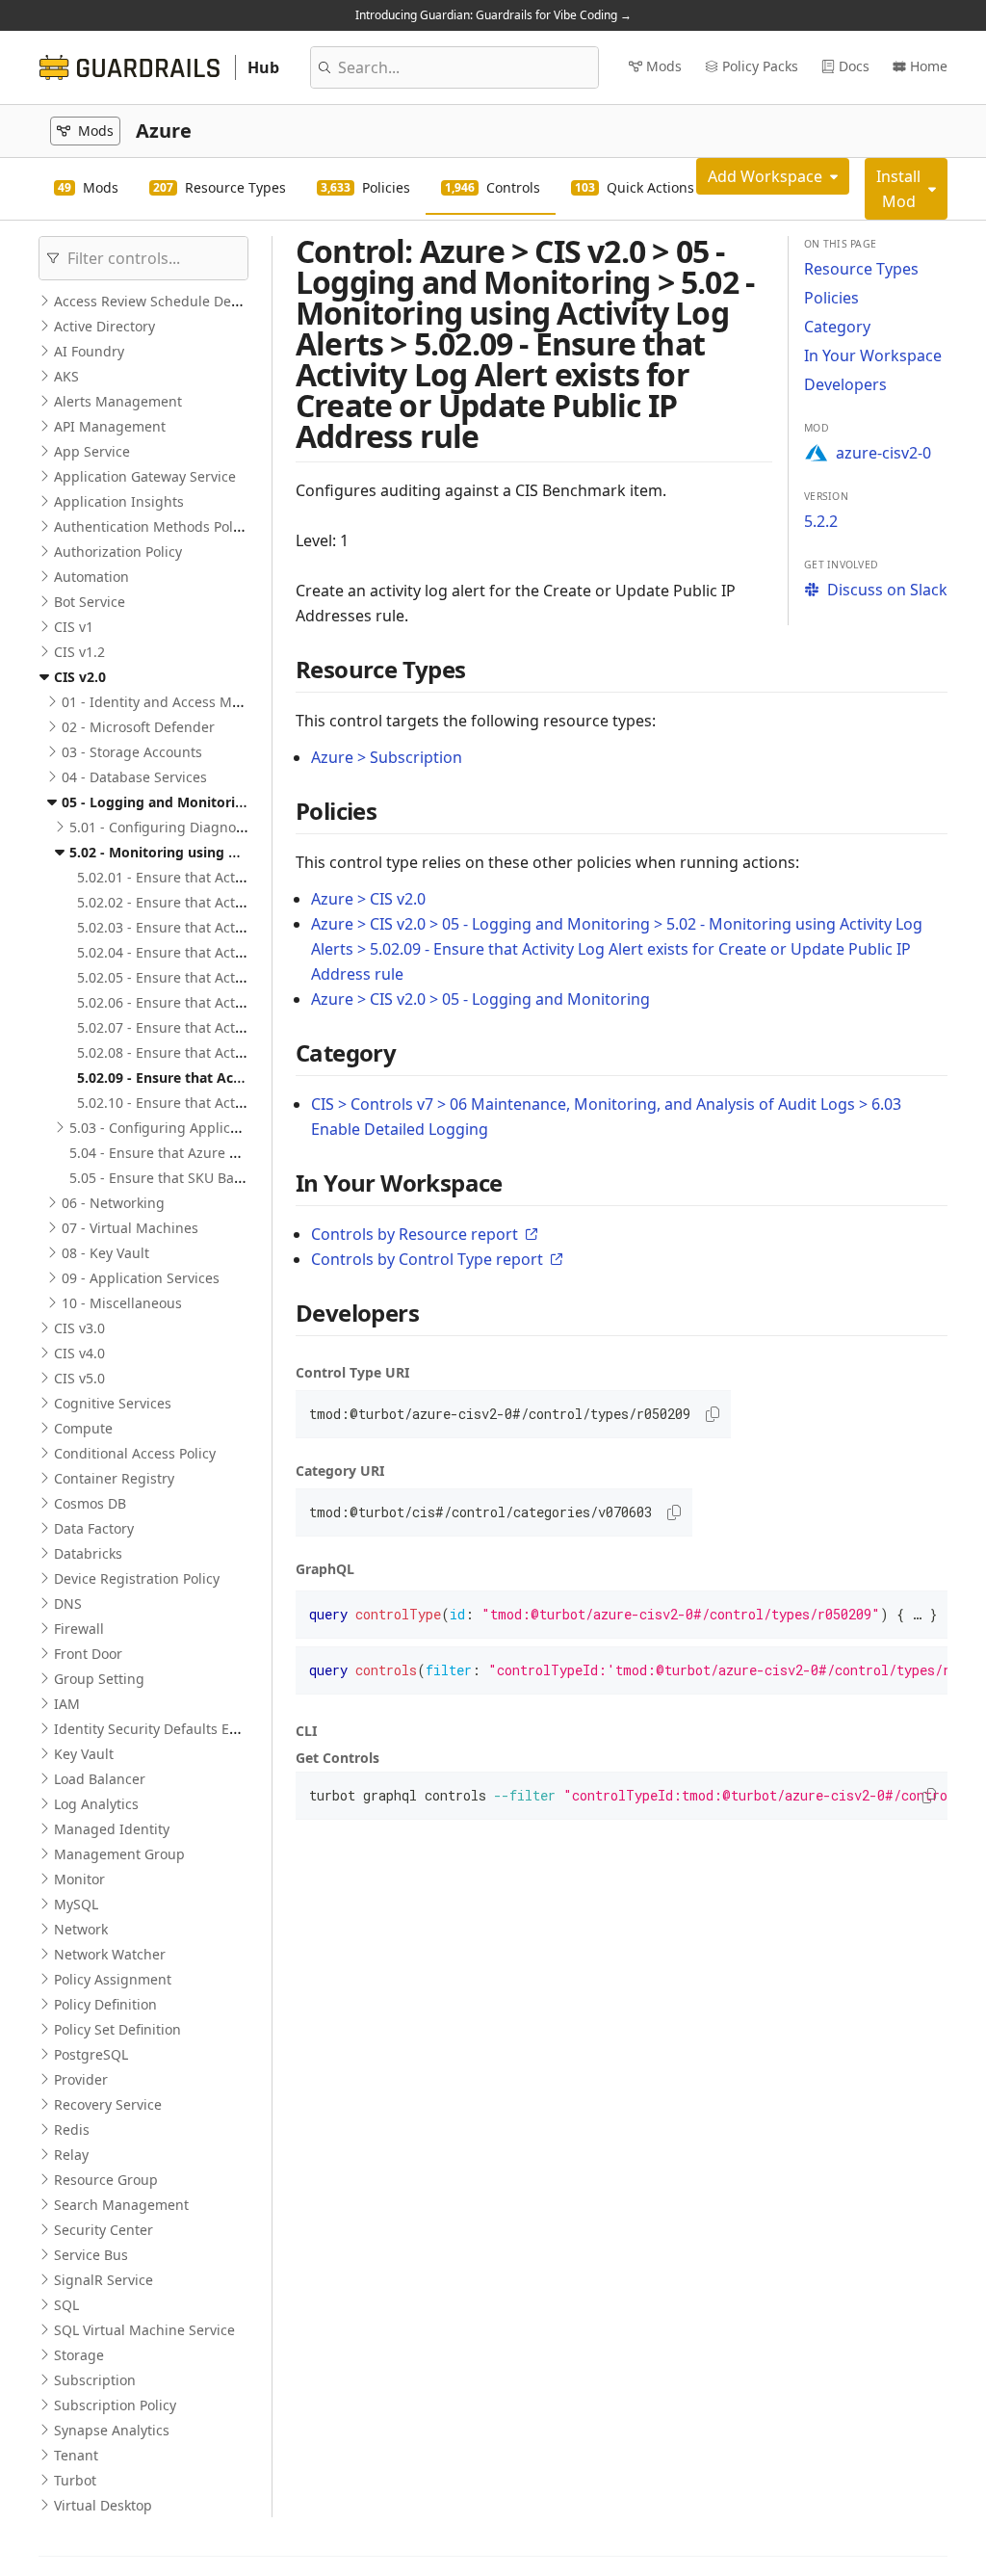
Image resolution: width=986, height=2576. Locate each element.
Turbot (75, 2480)
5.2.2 (821, 521)
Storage (79, 2355)
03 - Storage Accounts (132, 752)
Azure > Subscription (387, 757)
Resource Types (861, 269)
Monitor (79, 1879)
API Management (110, 426)
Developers (845, 384)
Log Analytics (96, 1804)
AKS (66, 376)
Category (837, 327)
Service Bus (91, 2255)
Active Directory (104, 326)
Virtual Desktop (103, 2505)
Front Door (88, 1654)
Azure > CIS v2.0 (368, 899)
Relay (71, 2155)
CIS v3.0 (79, 1328)
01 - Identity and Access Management (184, 702)
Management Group (119, 1854)
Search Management (121, 2205)
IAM (67, 1704)
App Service (92, 451)
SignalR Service (104, 2280)
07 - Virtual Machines (130, 1228)
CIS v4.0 (79, 1353)
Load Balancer (100, 1779)
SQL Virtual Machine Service (144, 2330)
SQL (66, 2305)
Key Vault (84, 1754)
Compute (83, 1428)
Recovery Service (108, 2104)
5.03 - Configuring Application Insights (195, 1128)
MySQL (76, 1904)
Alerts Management (118, 401)
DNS (68, 1603)
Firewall (79, 1629)
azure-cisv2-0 (883, 453)
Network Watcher (110, 1954)
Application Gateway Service (145, 476)
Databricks (88, 1553)
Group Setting (99, 1679)
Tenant (76, 2455)
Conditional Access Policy (135, 1453)
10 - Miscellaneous (122, 1303)
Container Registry (114, 1478)
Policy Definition (105, 2004)
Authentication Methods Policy (152, 526)
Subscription (95, 2380)
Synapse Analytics (112, 2430)
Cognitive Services (113, 1403)
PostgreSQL (91, 2054)
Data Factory (94, 1528)
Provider (81, 2079)
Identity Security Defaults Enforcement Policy (199, 1729)
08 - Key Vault (105, 1253)
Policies (831, 298)
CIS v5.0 (79, 1378)
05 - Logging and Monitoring (157, 802)
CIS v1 (74, 627)
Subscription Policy (115, 2405)
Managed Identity (112, 1829)
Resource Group (106, 2180)
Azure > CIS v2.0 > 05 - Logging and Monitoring (480, 999)
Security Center (104, 2230)
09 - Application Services (141, 1278)
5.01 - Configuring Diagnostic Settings (192, 827)
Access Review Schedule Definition (165, 301)
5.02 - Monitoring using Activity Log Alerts (210, 852)
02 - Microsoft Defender (138, 727)
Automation (91, 577)
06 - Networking (113, 1203)
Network (81, 1929)
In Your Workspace (873, 355)
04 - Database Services (134, 777)
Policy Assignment (113, 1979)
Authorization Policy (118, 552)
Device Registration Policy (137, 1578)
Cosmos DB (90, 1503)
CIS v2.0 (80, 677)
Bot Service (90, 602)
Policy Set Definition (117, 2029)
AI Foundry (89, 351)
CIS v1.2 (79, 652)
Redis (72, 2129)
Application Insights (119, 501)
